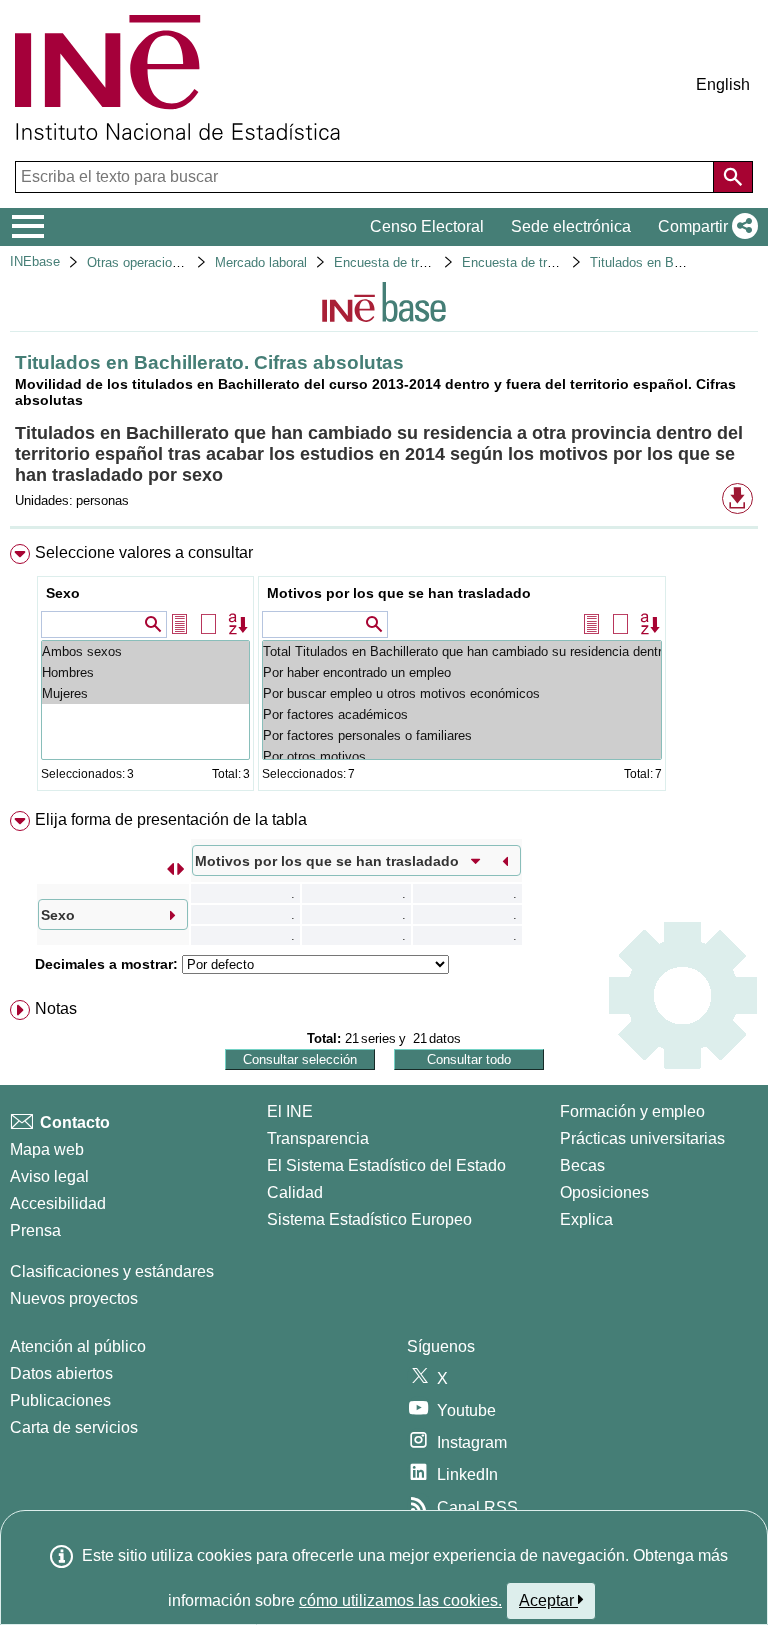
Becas (582, 1165)
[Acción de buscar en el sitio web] (733, 177)
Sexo (63, 593)
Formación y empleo (632, 1111)
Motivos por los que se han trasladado (399, 593)
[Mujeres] (145, 693)
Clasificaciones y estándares (112, 1271)
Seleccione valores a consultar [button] (144, 552)
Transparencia (318, 1138)
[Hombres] (145, 672)
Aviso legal (49, 1176)
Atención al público (78, 1346)
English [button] (723, 84)
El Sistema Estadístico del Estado (386, 1165)
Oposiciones (604, 1192)
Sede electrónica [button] (571, 226)
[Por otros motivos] (462, 756)
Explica (586, 1219)
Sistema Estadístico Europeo (369, 1219)
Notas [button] (56, 1008)
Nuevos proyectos (74, 1298)
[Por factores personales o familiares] (462, 735)
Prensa (35, 1230)
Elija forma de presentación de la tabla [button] (171, 819)
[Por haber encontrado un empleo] (462, 672)
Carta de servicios (74, 1427)
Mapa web (47, 1149)
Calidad (295, 1192)
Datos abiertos (61, 1373)
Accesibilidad (58, 1203)
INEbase (35, 261)
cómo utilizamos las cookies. (400, 1600)
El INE (290, 1111)
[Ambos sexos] (145, 651)
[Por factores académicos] (462, 714)
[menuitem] (384, 671)
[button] (704, 227)
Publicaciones (60, 1400)
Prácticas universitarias (642, 1138)
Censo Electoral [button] (427, 226)
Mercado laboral (261, 262)
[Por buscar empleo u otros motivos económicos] (462, 693)
